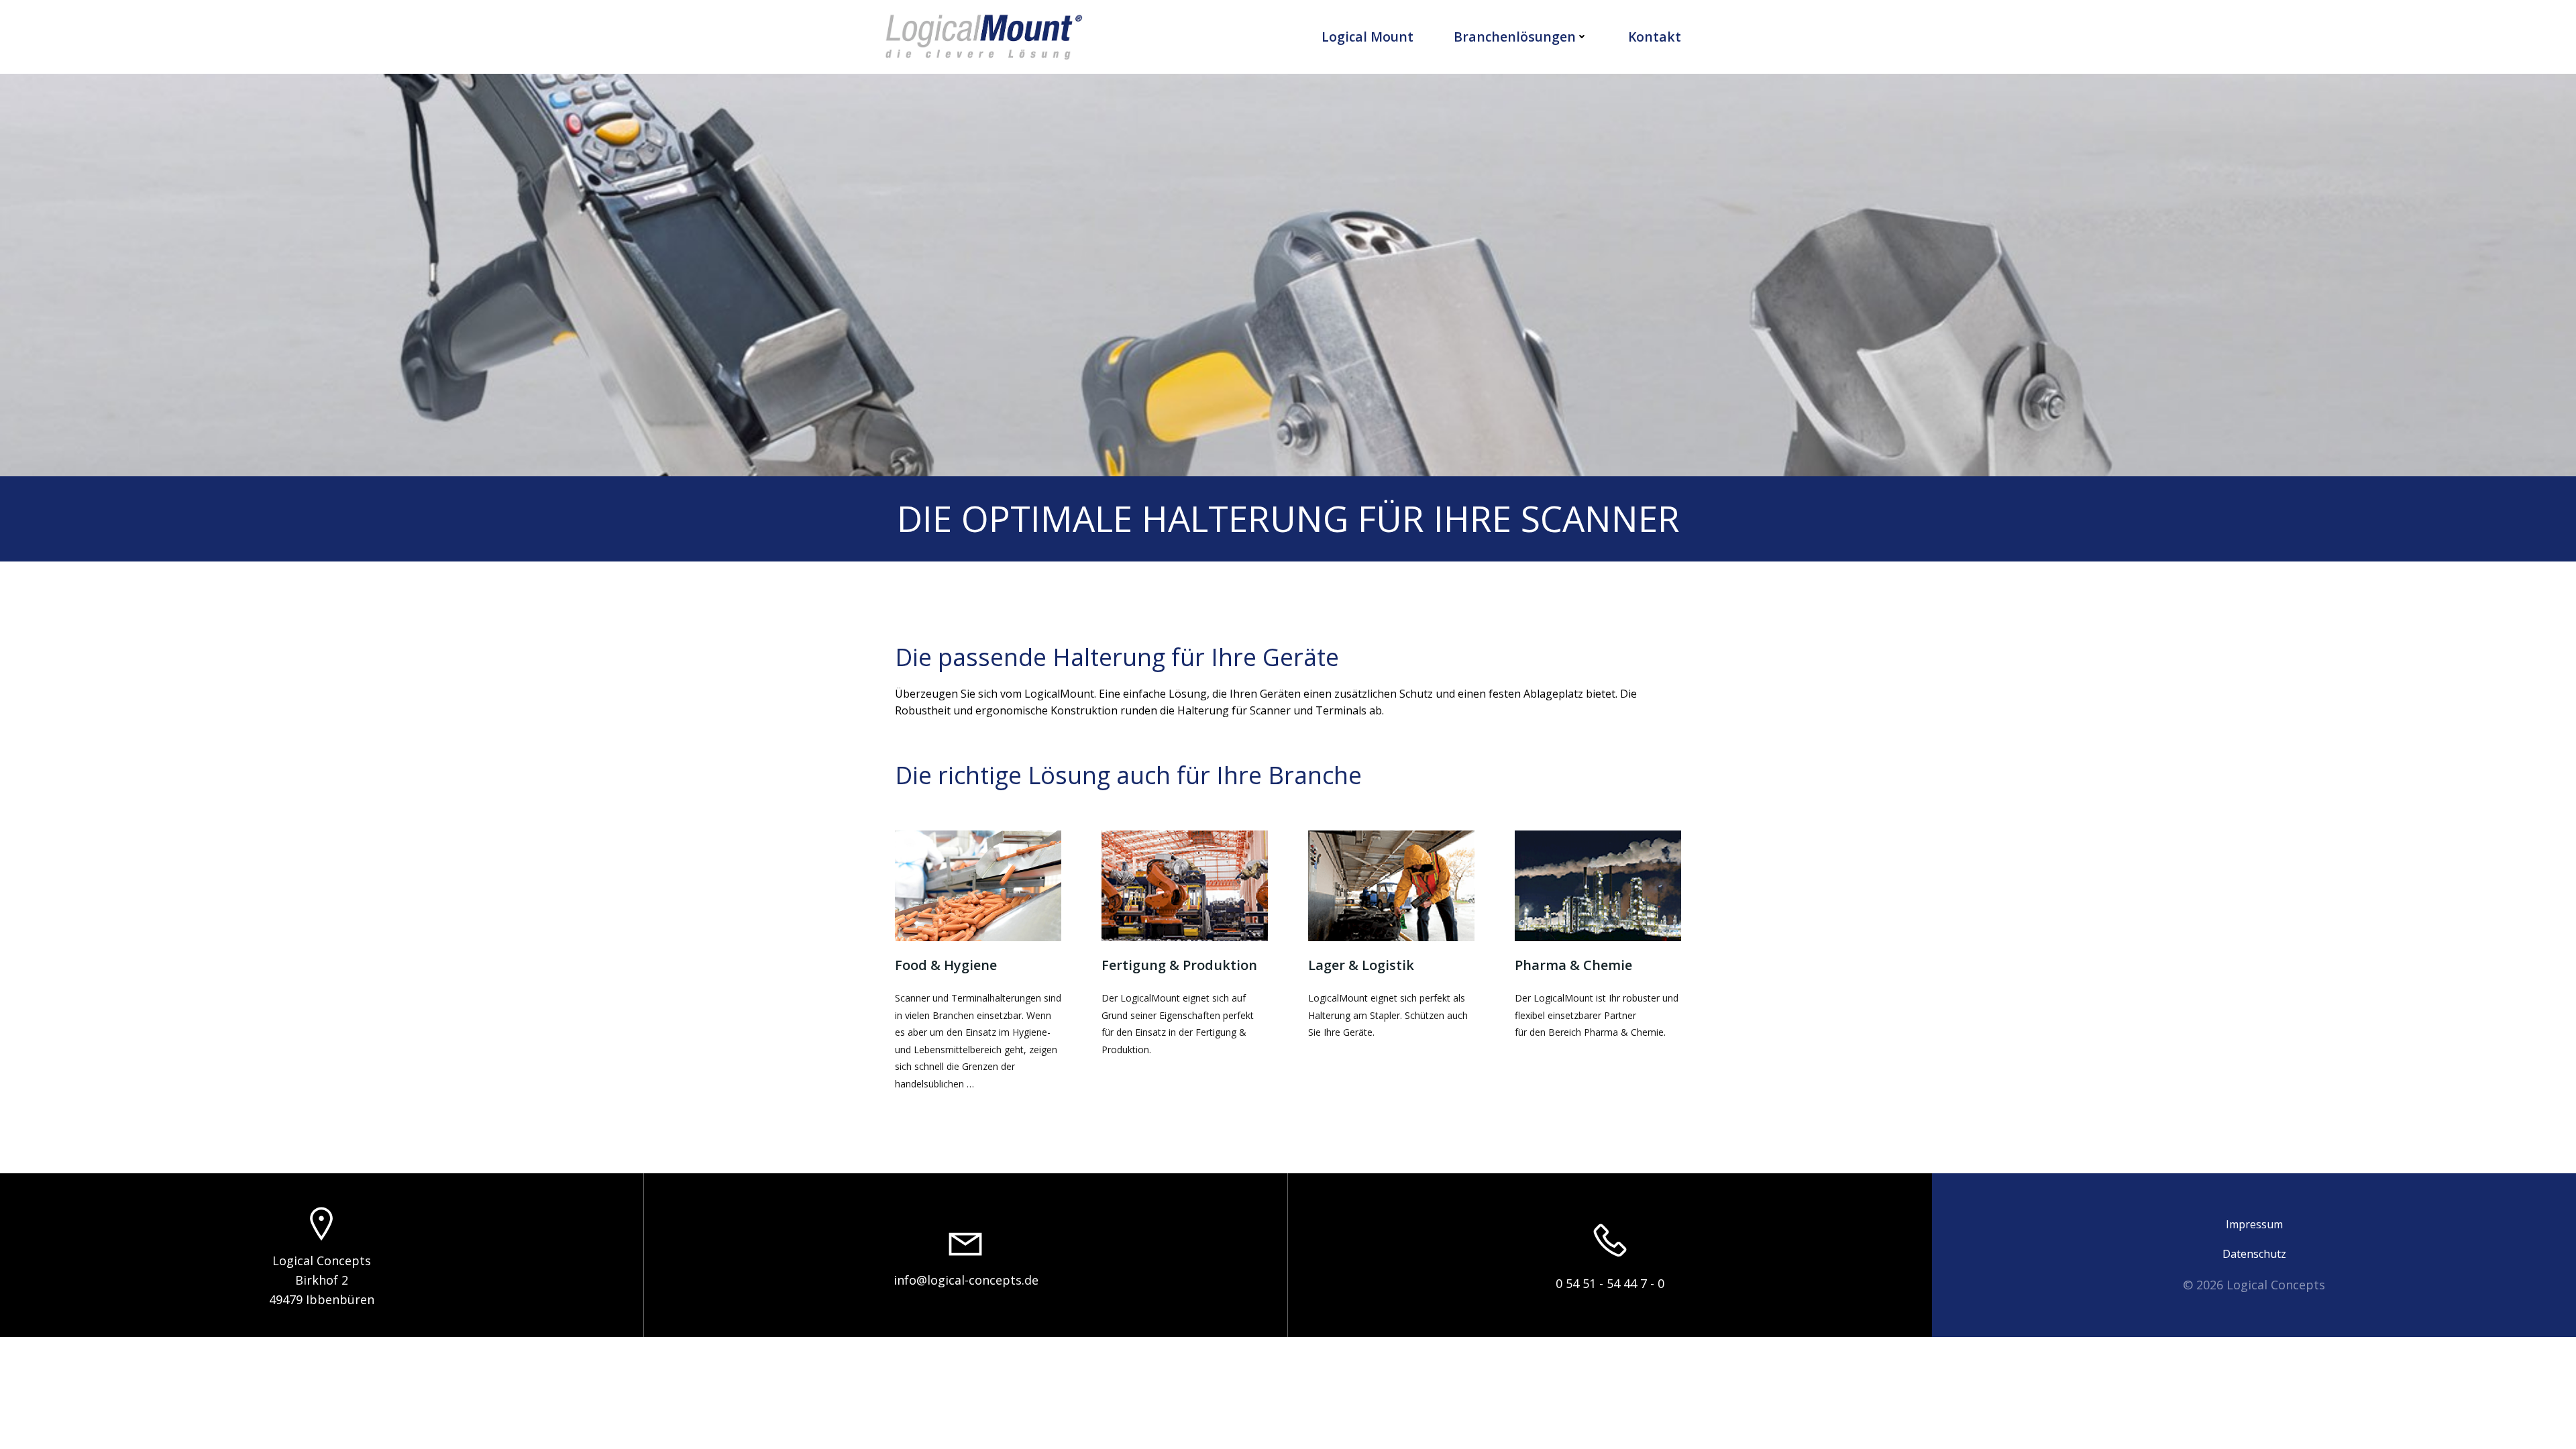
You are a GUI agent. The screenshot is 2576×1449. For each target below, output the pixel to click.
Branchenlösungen (1515, 37)
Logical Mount (1367, 37)
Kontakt (1655, 37)
